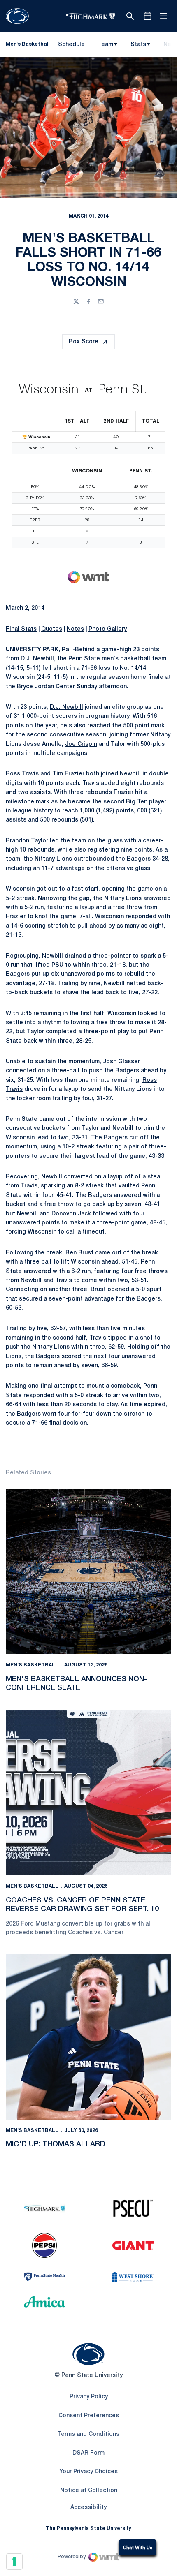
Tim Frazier (68, 774)
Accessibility (88, 2507)
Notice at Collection (89, 2491)
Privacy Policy (89, 2397)
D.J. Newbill (37, 659)
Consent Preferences (89, 2416)
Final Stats (21, 629)
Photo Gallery (108, 629)
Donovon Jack (71, 1214)
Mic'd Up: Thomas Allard (56, 2144)
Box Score (84, 342)
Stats (138, 45)
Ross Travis (22, 774)
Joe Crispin (81, 744)
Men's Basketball (32, 1665)
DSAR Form (88, 2453)
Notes (75, 629)
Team (106, 45)
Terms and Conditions (88, 2434)
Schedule (71, 45)
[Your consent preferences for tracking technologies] (14, 2562)
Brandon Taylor (27, 841)
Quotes (52, 629)
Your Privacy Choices (88, 2472)
